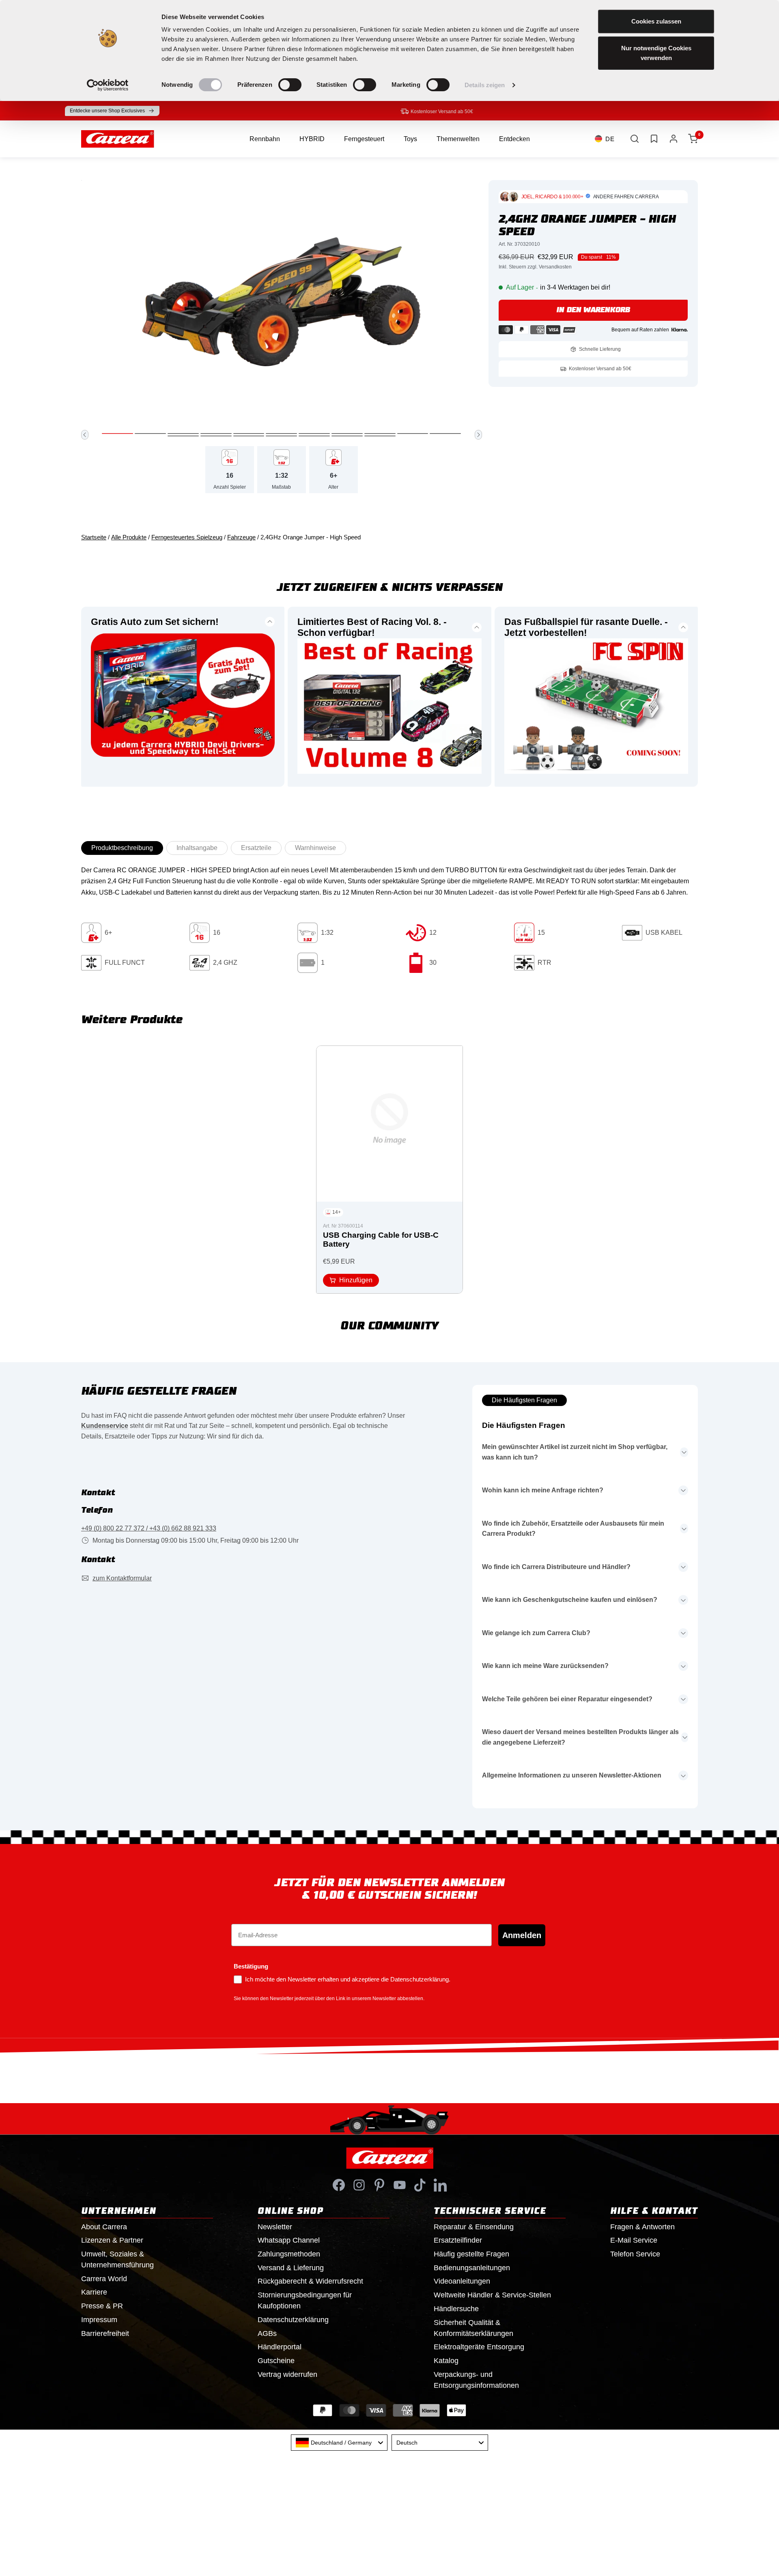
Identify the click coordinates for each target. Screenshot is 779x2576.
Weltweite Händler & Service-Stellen (492, 2295)
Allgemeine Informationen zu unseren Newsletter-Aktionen (572, 1775)
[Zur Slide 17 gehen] (347, 436)
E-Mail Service (634, 2240)
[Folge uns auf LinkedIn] (440, 2185)
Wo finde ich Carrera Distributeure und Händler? (556, 1567)
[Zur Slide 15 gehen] (281, 436)
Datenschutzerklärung (293, 2320)
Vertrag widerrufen (287, 2374)
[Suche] (635, 139)
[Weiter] (478, 435)
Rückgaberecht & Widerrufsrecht (310, 2281)
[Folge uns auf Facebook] (339, 2185)
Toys (410, 139)
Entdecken (514, 139)
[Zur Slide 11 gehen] (445, 434)
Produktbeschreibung (122, 848)
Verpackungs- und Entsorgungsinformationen (476, 2380)
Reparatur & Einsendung (474, 2227)
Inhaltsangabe (197, 848)
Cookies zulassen (656, 21)
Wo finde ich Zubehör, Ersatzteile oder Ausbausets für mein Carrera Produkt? (573, 1529)
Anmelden (522, 1935)
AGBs (267, 2333)
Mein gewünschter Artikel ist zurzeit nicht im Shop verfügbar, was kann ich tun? (575, 1452)
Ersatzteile (256, 848)
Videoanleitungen (462, 2281)
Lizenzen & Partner (112, 2240)
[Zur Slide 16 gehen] (314, 436)
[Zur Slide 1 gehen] (117, 434)
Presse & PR (102, 2306)
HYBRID (312, 139)
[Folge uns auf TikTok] (420, 2185)
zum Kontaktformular (122, 1578)
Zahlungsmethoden (289, 2254)
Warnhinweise (315, 848)
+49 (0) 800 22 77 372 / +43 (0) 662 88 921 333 (149, 1528)
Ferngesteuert (364, 139)
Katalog (446, 2361)
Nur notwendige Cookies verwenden (656, 53)
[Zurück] (85, 435)
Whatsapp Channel (289, 2240)
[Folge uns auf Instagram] (359, 2185)
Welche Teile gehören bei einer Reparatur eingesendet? (567, 1699)
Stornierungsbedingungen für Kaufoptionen (305, 2300)
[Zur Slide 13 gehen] (216, 436)
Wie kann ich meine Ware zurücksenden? (545, 1666)
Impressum (99, 2320)
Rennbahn (265, 139)
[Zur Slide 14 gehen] (249, 436)
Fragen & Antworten (642, 2227)
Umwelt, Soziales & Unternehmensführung (117, 2259)
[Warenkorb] (693, 139)
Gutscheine (276, 2361)
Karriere (94, 2292)
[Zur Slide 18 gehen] (380, 436)
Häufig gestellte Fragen (471, 2254)
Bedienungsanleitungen (472, 2268)
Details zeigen (485, 85)
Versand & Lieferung (291, 2268)
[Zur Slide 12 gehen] (183, 436)
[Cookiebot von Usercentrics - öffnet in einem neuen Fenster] (108, 85)
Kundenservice (105, 1426)
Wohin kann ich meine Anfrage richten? (543, 1490)
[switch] (290, 85)
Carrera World (104, 2279)
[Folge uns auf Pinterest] (379, 2185)
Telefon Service (635, 2254)
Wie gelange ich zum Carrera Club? (536, 1633)
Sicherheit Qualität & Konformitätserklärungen (473, 2328)
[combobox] (339, 2443)
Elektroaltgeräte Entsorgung (479, 2347)
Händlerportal (280, 2347)
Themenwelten (458, 139)
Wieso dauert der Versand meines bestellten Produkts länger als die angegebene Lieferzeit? (580, 1737)
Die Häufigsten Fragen (524, 1400)
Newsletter (275, 2227)
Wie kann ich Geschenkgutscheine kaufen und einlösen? (570, 1600)
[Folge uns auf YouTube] (400, 2185)
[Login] (674, 139)
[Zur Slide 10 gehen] (413, 434)
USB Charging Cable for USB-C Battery (381, 1240)
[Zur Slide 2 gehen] (150, 434)
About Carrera (104, 2227)
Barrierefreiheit (105, 2333)
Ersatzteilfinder (458, 2240)
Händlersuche (456, 2309)
